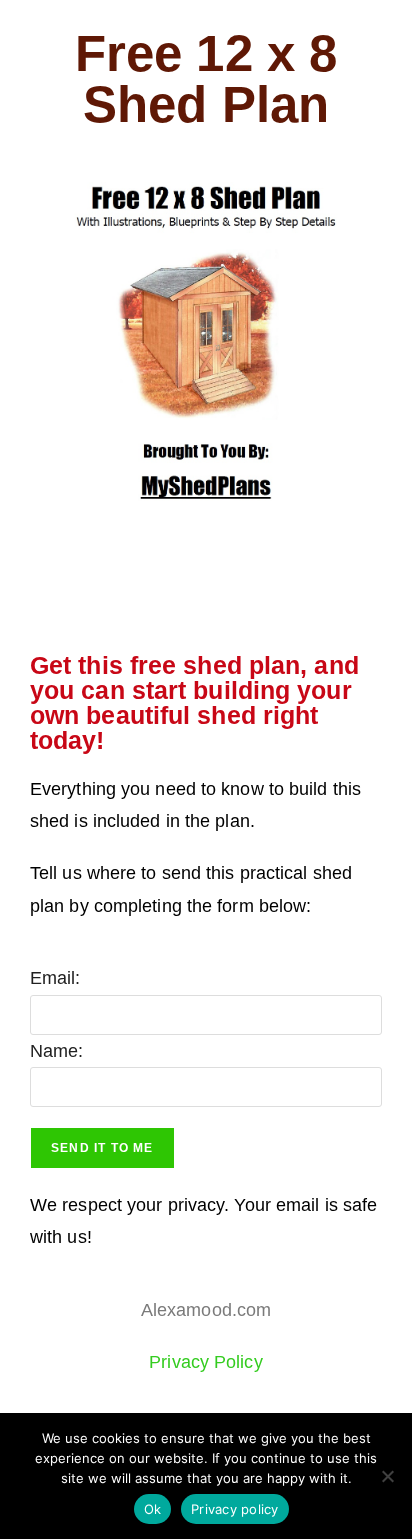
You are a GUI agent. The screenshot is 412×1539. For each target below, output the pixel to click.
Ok (153, 1509)
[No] (387, 1476)
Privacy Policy (205, 1362)
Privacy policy (235, 1509)
